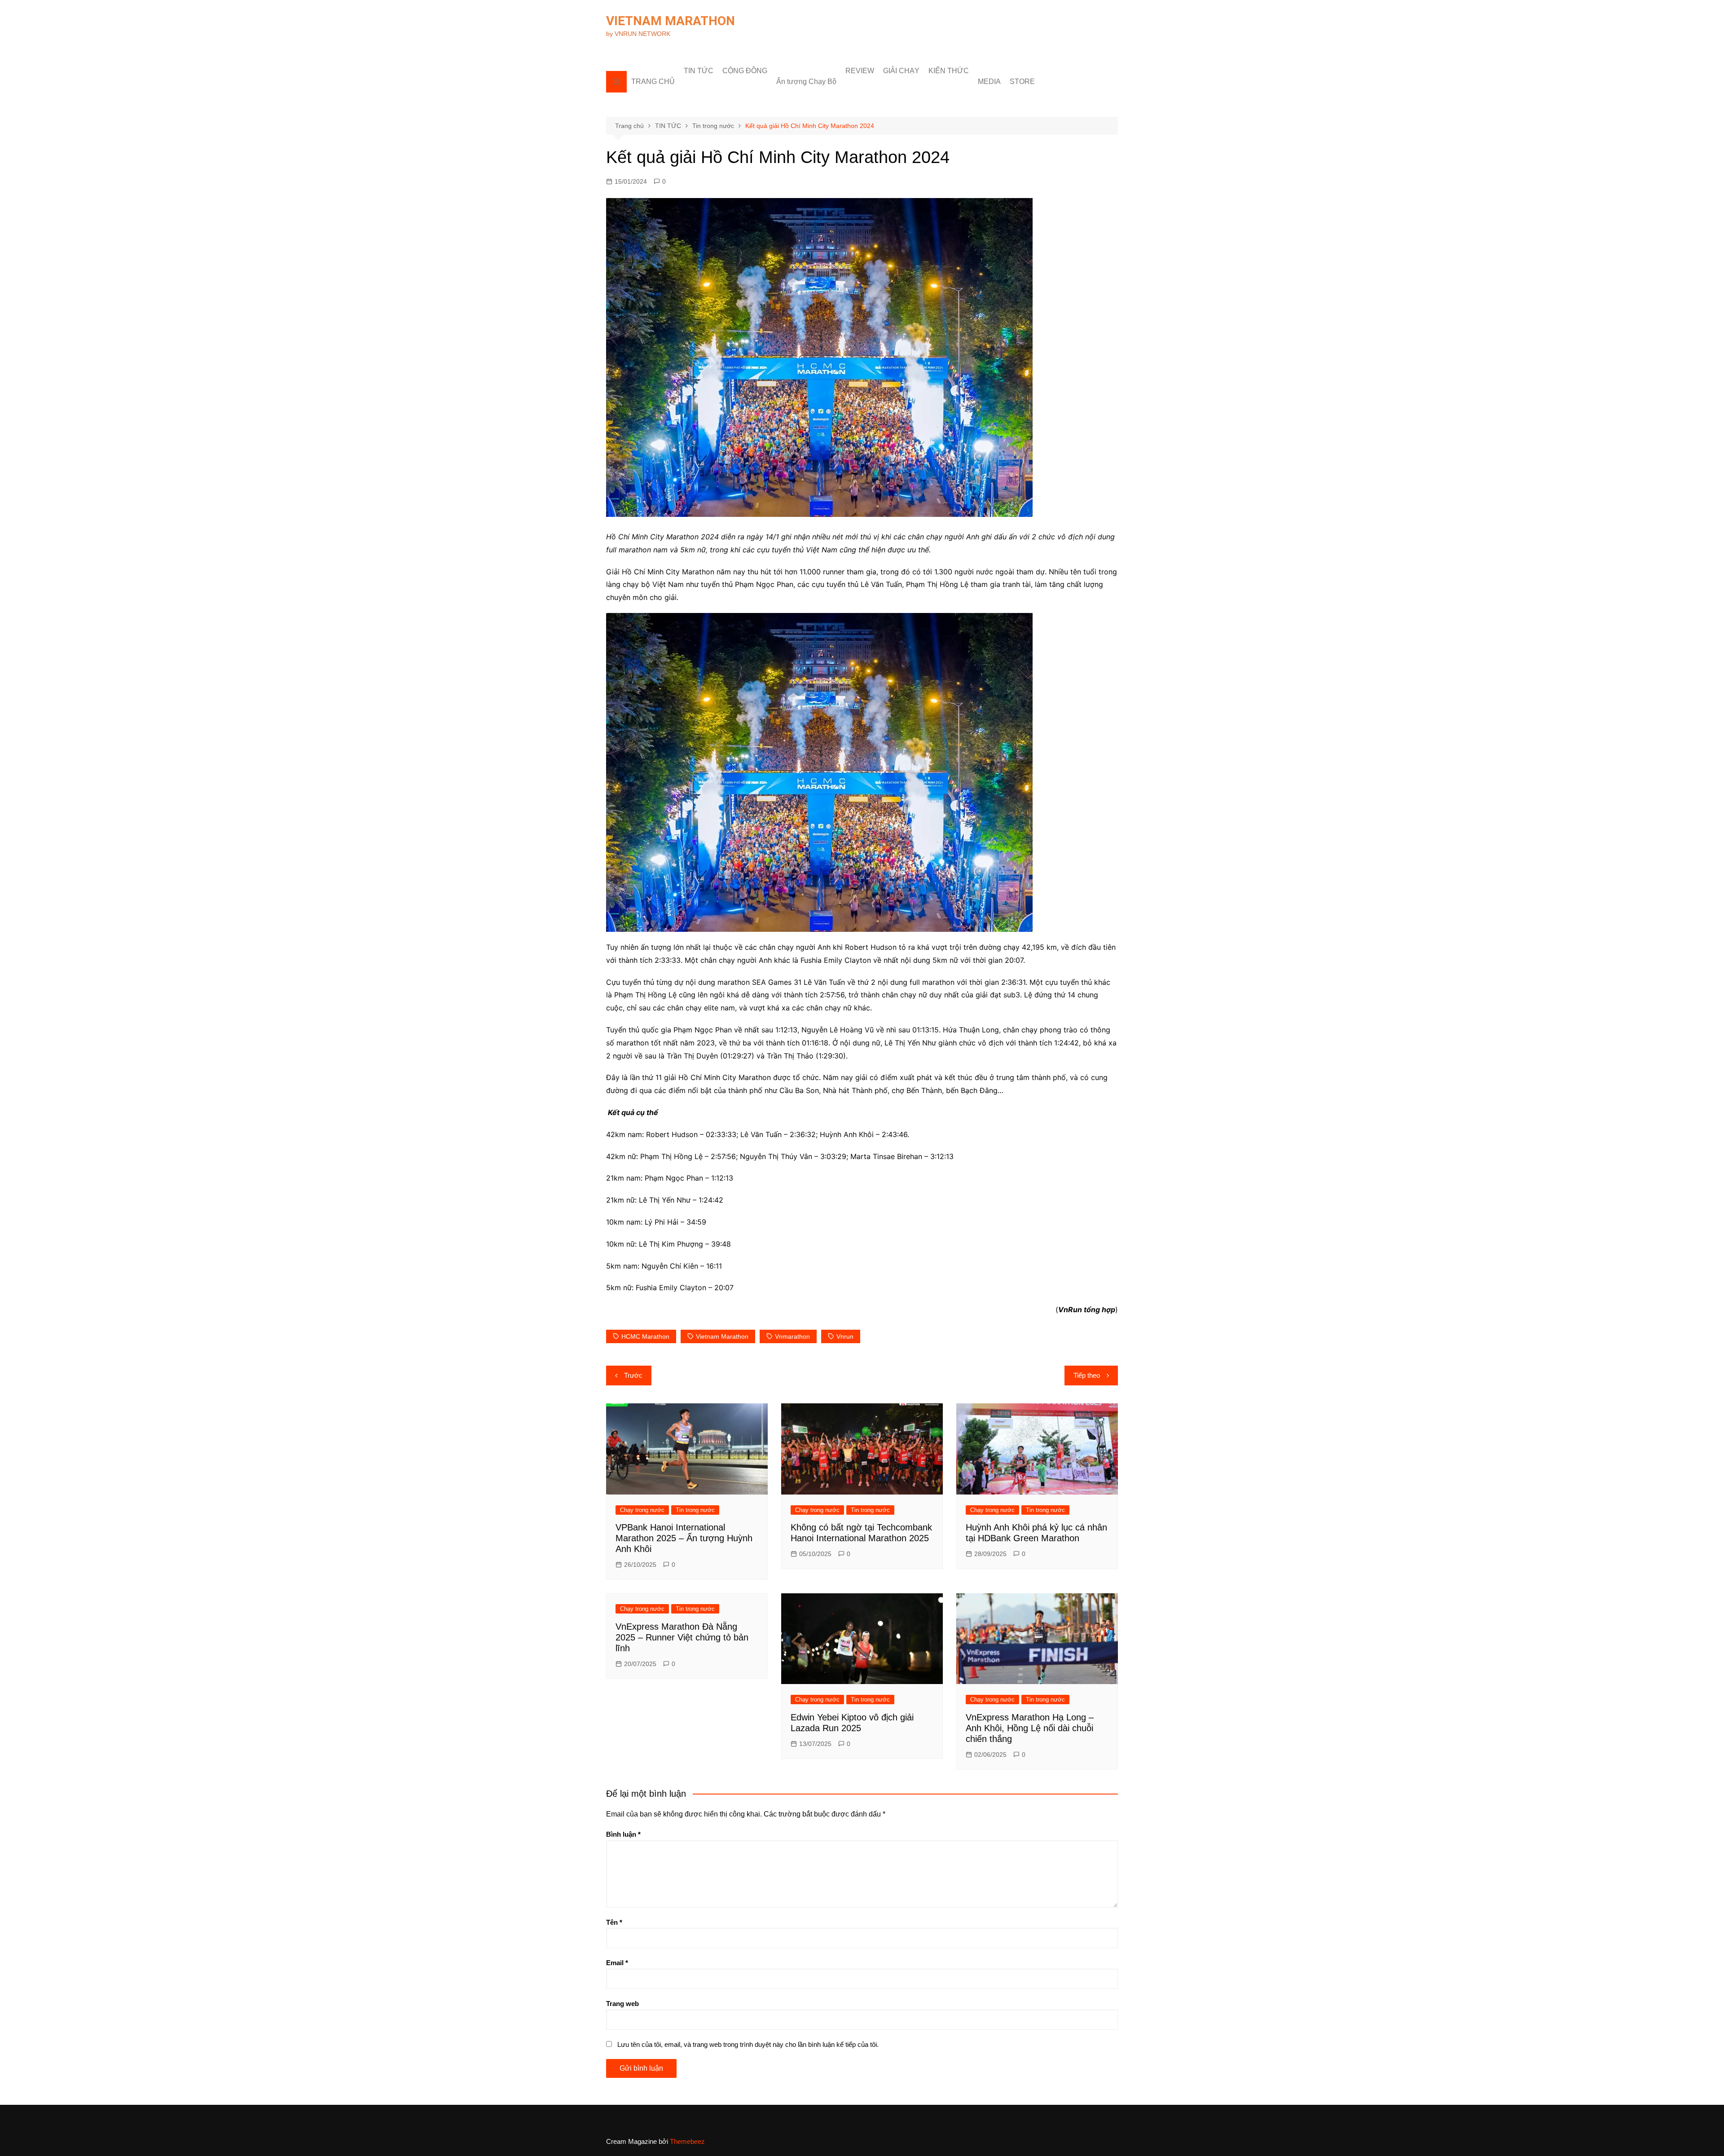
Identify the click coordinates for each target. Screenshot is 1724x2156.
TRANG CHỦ (653, 82)
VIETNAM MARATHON (671, 21)
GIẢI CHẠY (901, 71)
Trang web (622, 2004)
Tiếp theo (1087, 1375)
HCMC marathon (645, 1336)
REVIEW (860, 71)
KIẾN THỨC (949, 71)
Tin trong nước (695, 1510)
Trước (633, 1375)
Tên (614, 1922)
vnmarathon (792, 1336)
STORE (1022, 82)
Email (617, 1963)
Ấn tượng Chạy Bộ (806, 82)
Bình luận (623, 1834)
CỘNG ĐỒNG (745, 71)
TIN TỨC (699, 71)
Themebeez (687, 2141)
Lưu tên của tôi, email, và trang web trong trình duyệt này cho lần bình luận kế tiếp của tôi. (748, 2044)
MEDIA (989, 82)
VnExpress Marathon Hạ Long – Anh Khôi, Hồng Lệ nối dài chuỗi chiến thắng (1030, 1728)
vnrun (845, 1336)
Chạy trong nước (642, 1510)
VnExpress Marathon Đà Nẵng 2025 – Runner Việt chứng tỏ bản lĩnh (682, 1637)
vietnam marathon (722, 1336)
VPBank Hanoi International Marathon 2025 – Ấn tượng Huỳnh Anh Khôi (684, 1538)
